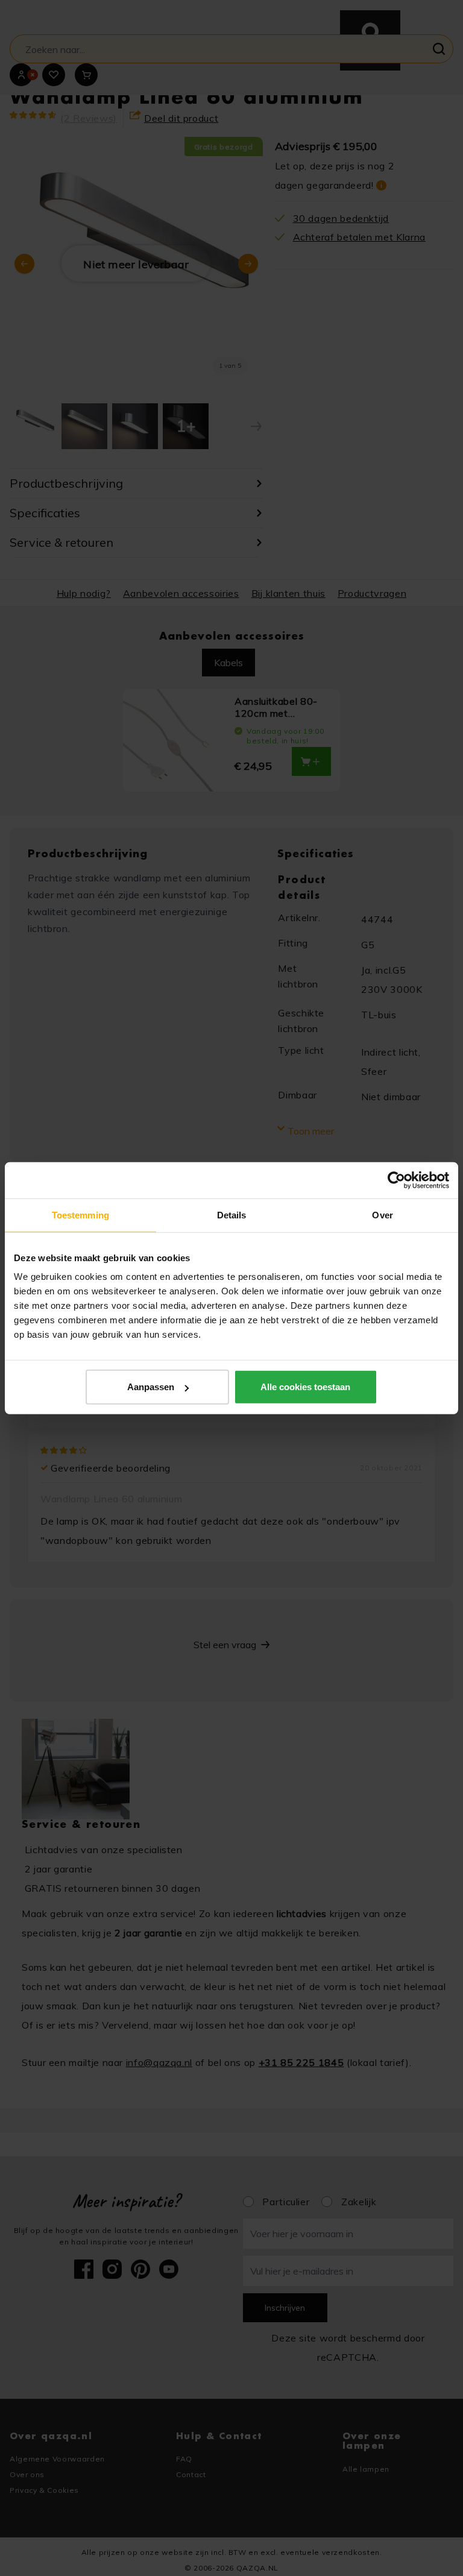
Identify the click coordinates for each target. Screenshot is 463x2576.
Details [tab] (232, 1214)
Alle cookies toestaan (305, 1387)
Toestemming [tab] (80, 1214)
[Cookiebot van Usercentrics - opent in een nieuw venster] (396, 1180)
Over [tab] (382, 1214)
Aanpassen (151, 1387)
